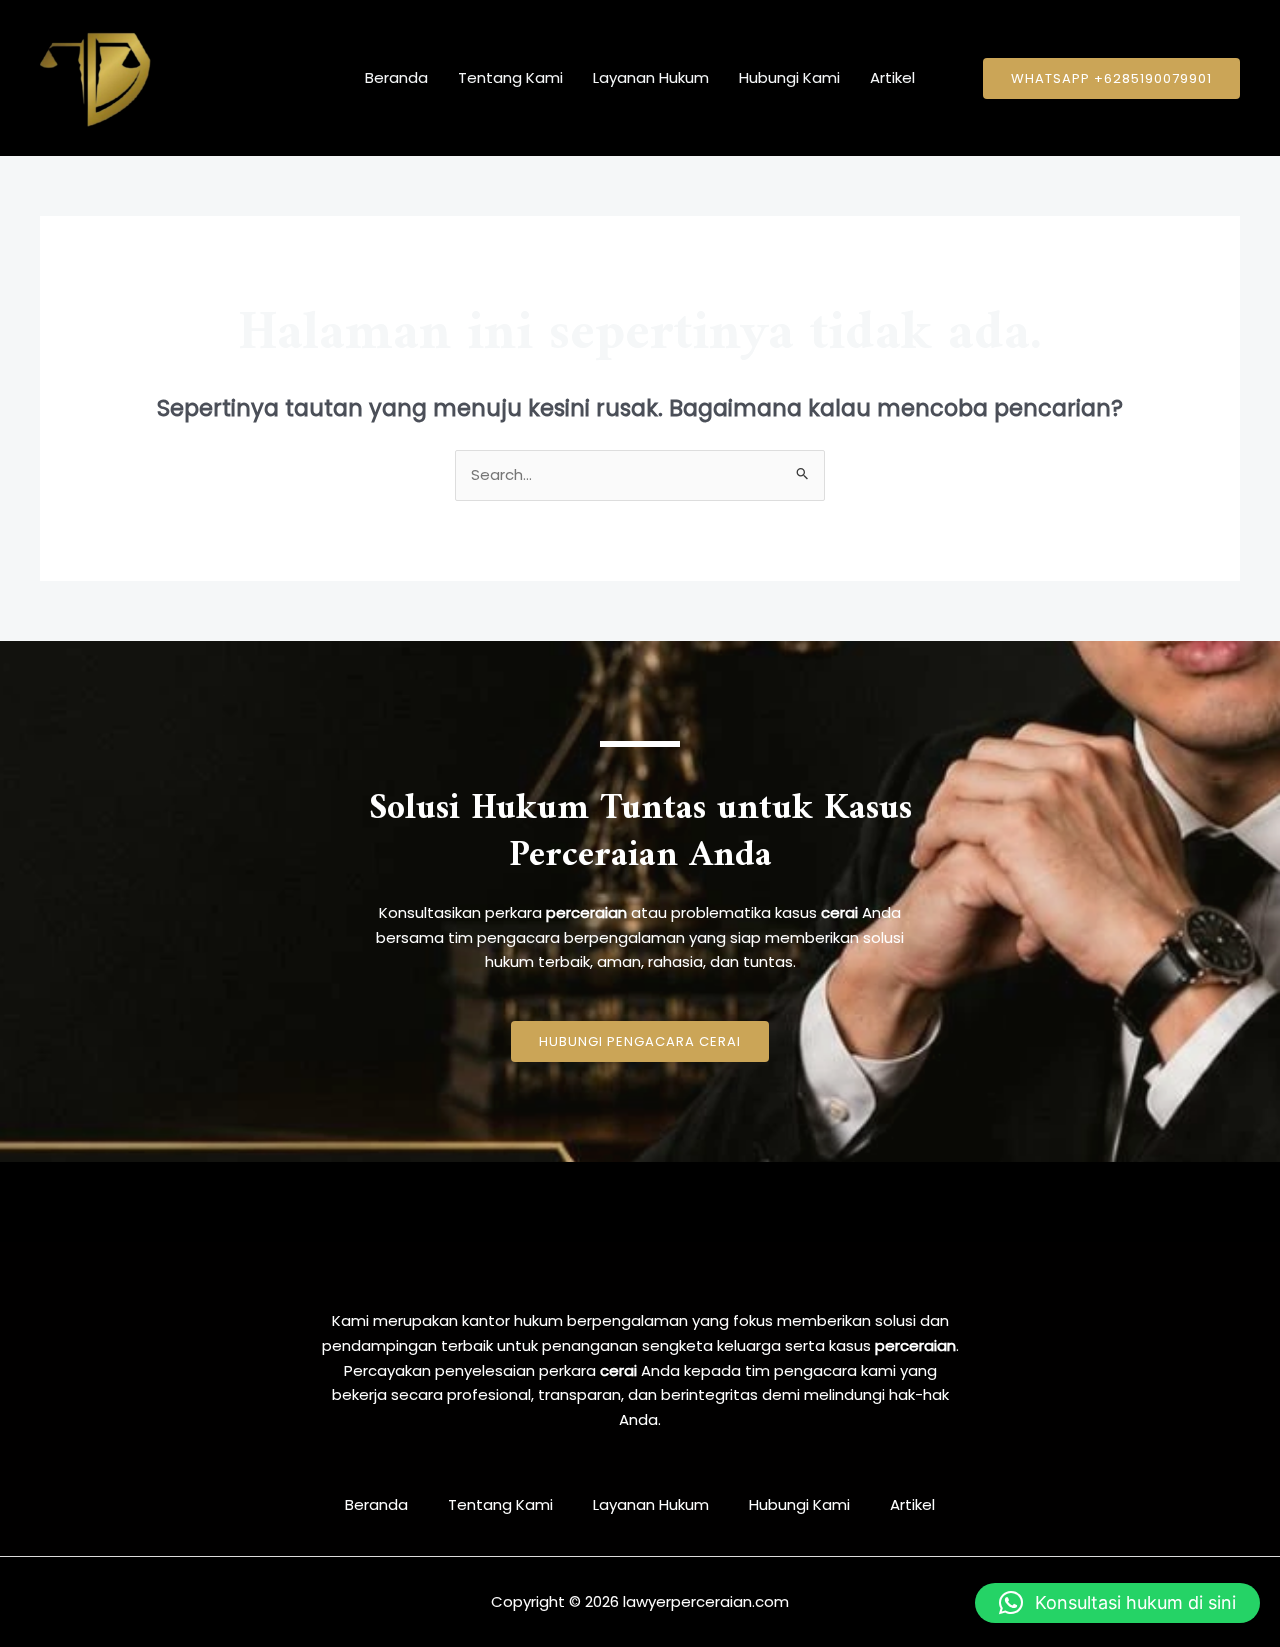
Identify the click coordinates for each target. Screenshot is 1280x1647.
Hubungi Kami (789, 77)
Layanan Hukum (651, 77)
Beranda (396, 77)
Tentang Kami (510, 77)
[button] (1111, 78)
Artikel (892, 77)
